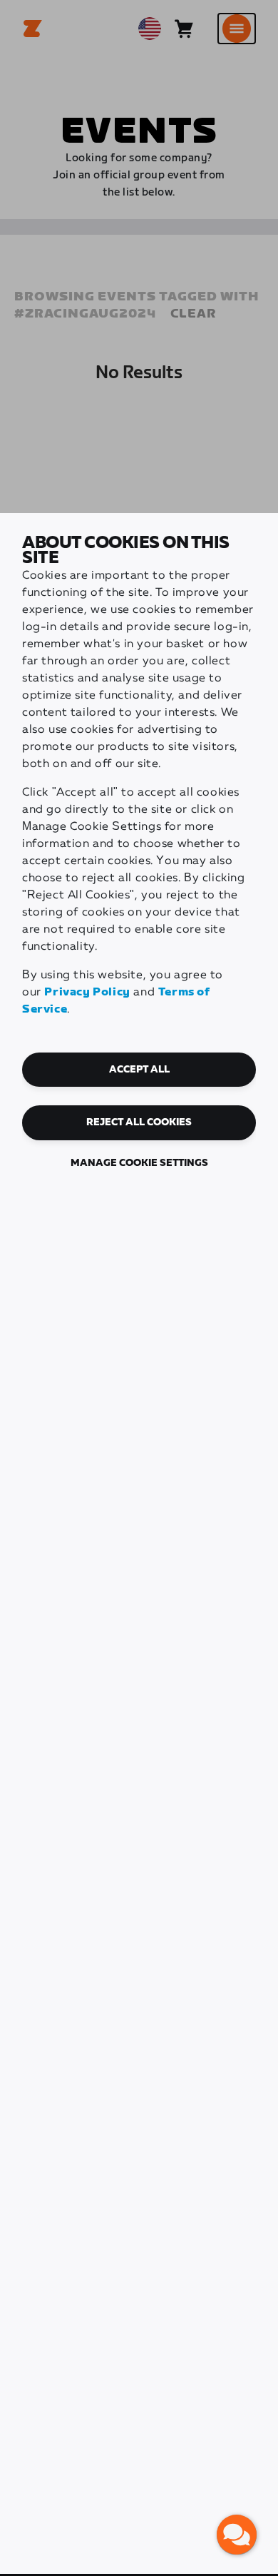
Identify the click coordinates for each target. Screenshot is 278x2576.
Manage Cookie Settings (139, 1163)
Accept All (139, 1070)
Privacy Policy (87, 992)
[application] (237, 2535)
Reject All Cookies (139, 1122)
